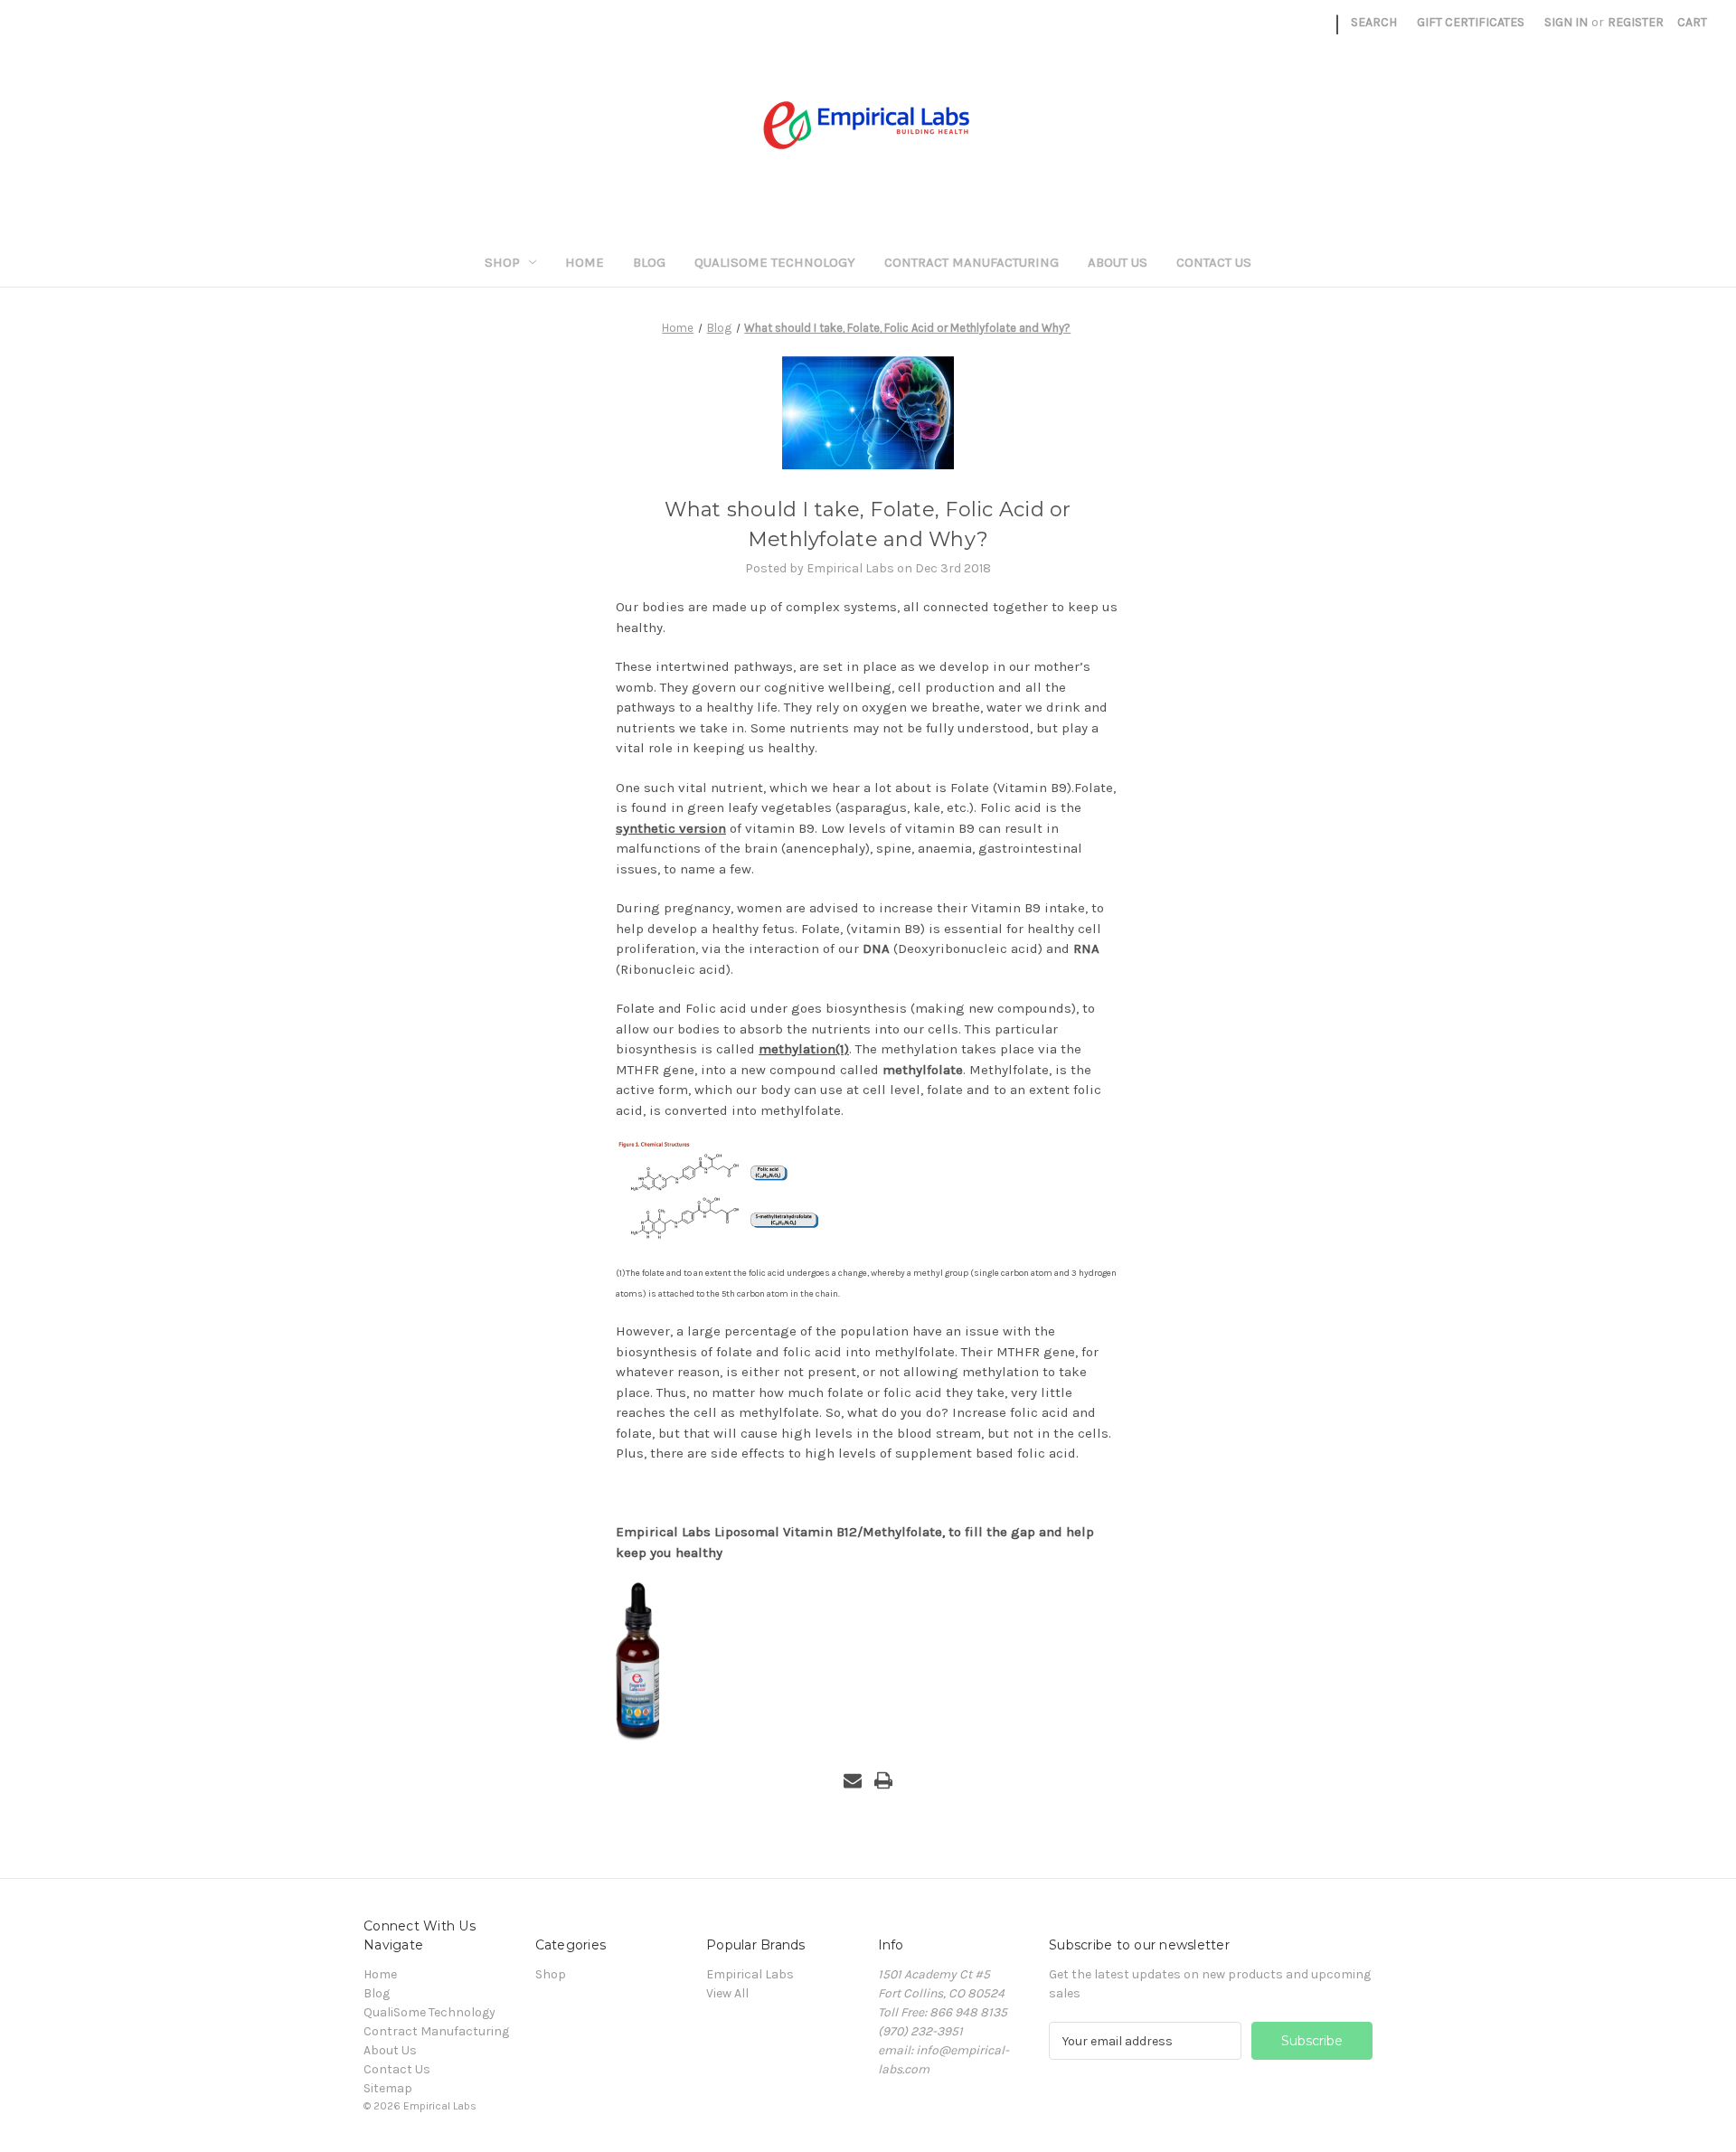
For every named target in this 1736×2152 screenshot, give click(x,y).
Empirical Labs (750, 1974)
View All (727, 1993)
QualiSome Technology (775, 262)
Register (1636, 22)
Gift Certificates (1471, 22)
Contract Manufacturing (972, 262)
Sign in (1566, 22)
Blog (649, 262)
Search (1374, 22)
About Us (1118, 262)
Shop (502, 262)
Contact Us (1214, 262)
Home (585, 262)
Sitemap (388, 2088)
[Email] (853, 1780)
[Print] (883, 1780)
